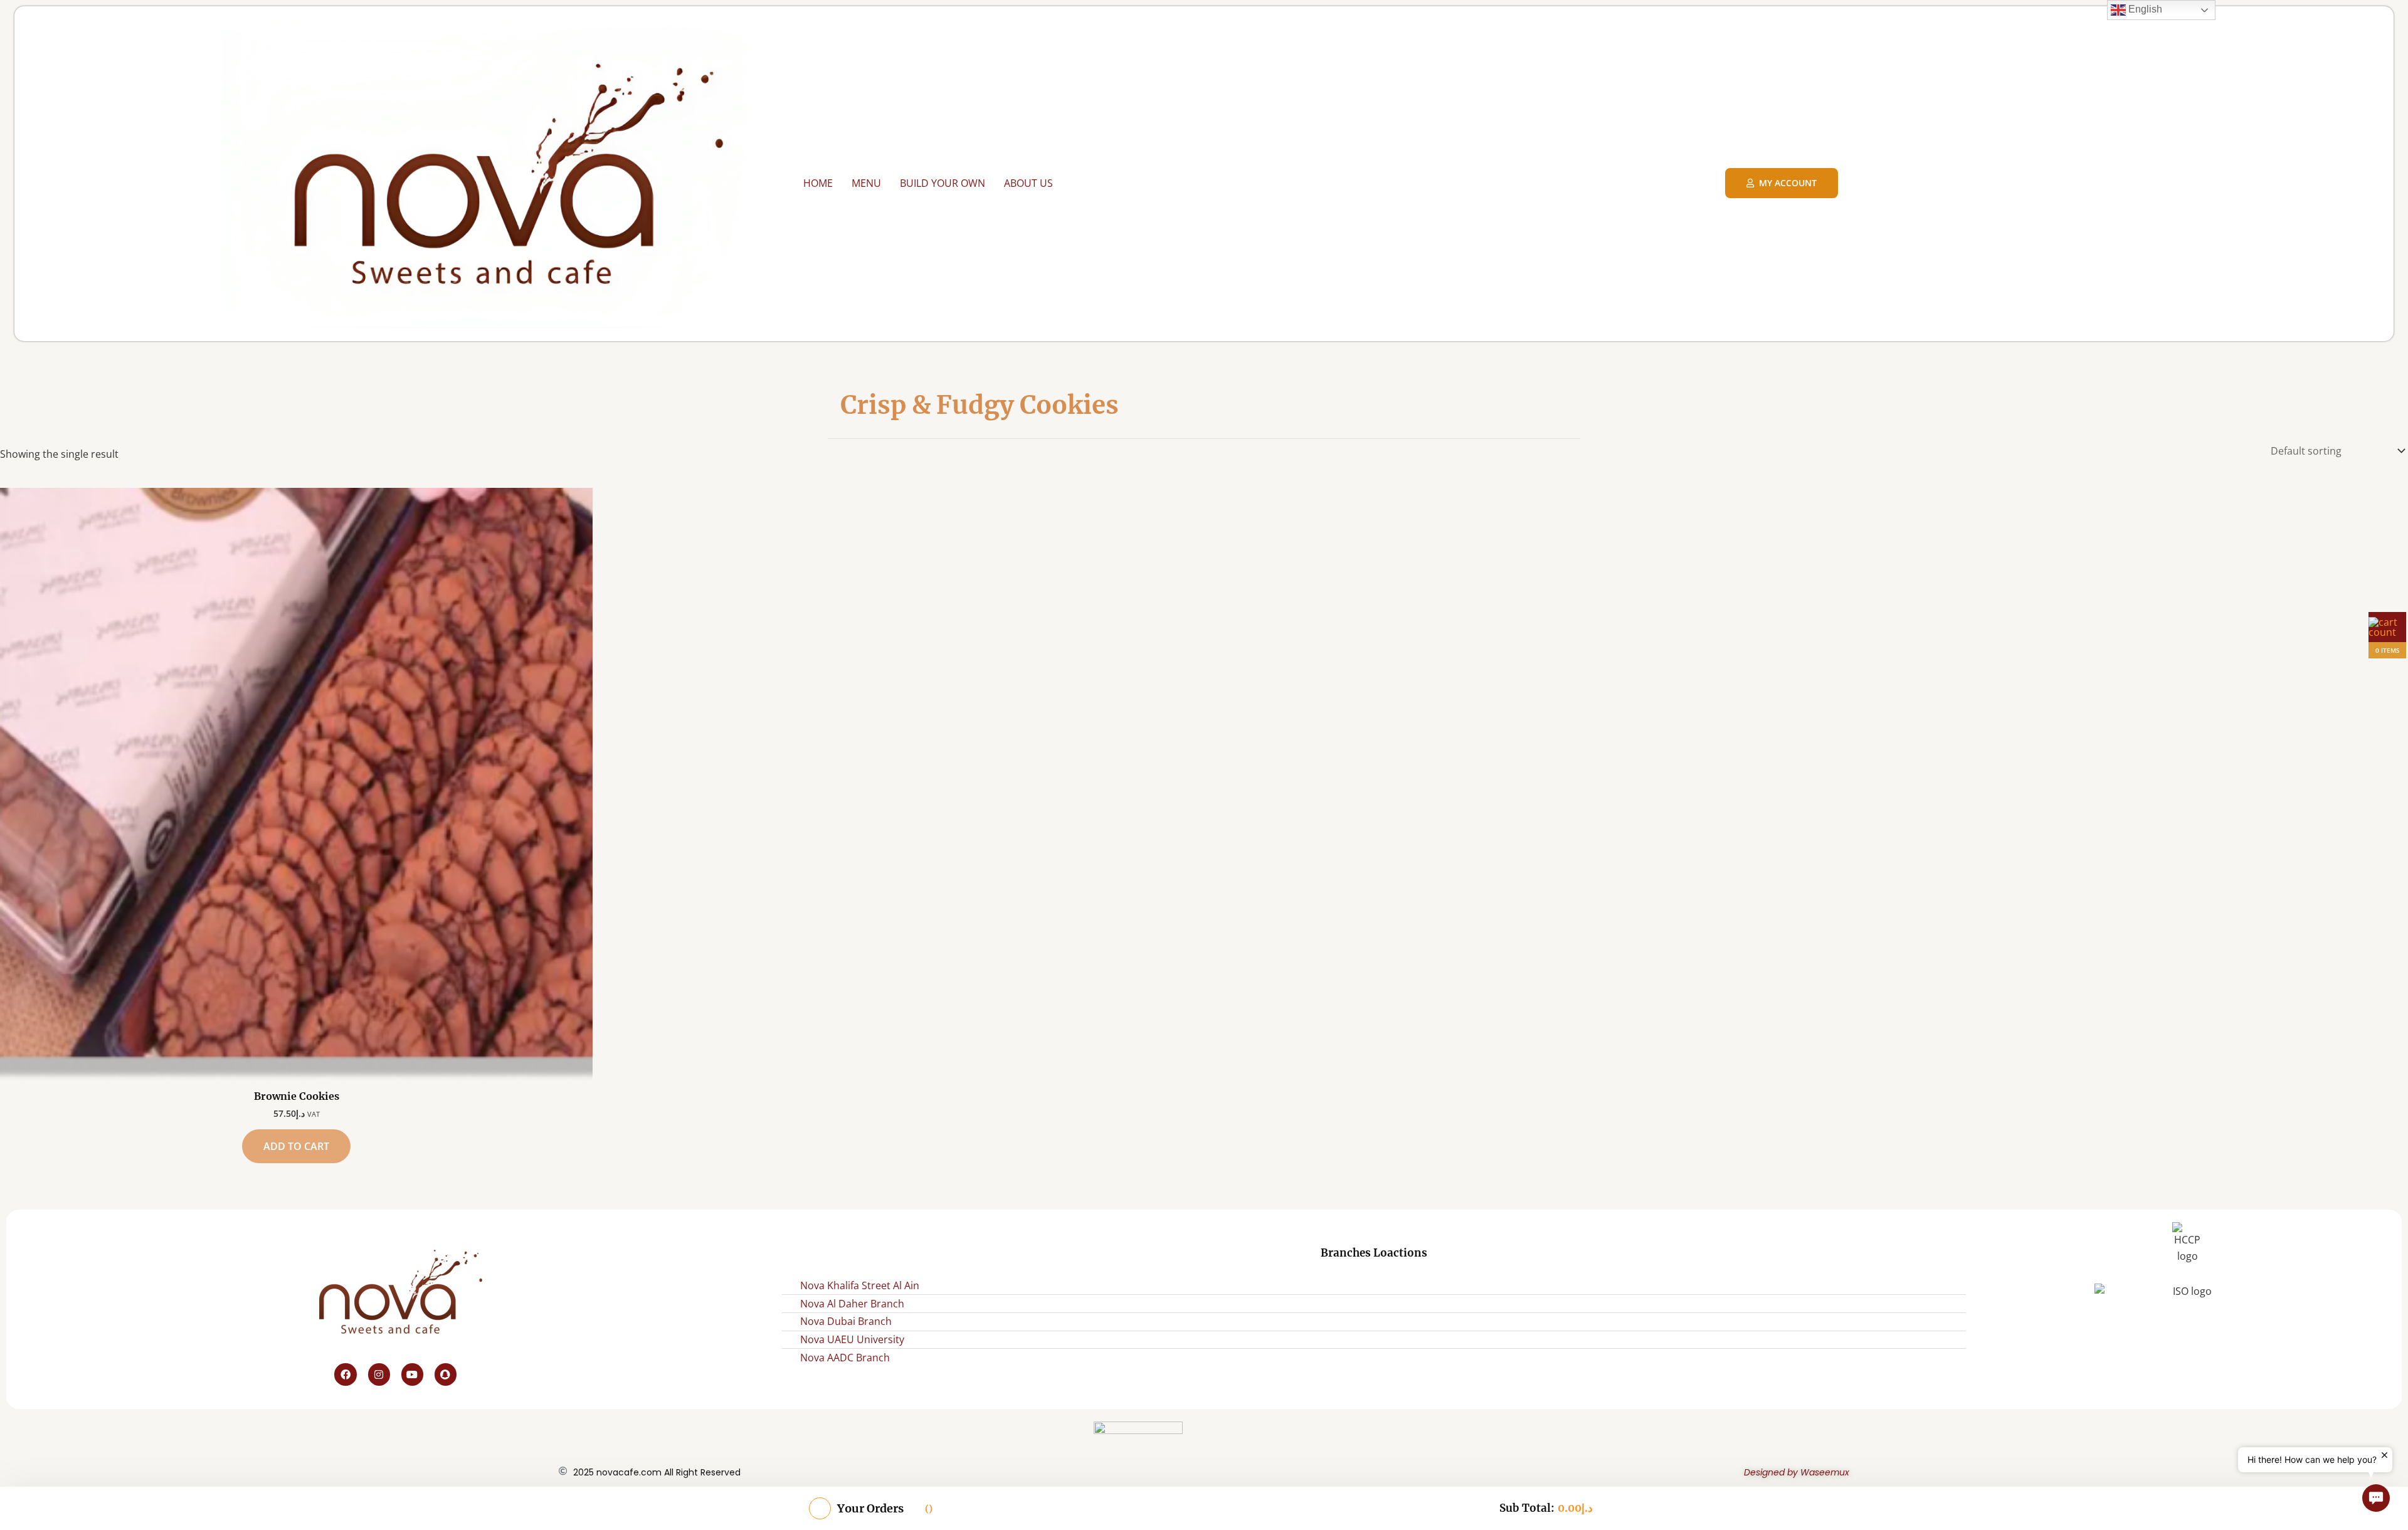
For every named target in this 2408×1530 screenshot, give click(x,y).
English (2144, 9)
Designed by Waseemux (1797, 1472)
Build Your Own (943, 183)
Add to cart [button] (296, 1146)
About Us (1028, 183)
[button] (2376, 1498)
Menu (866, 183)
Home (818, 183)
